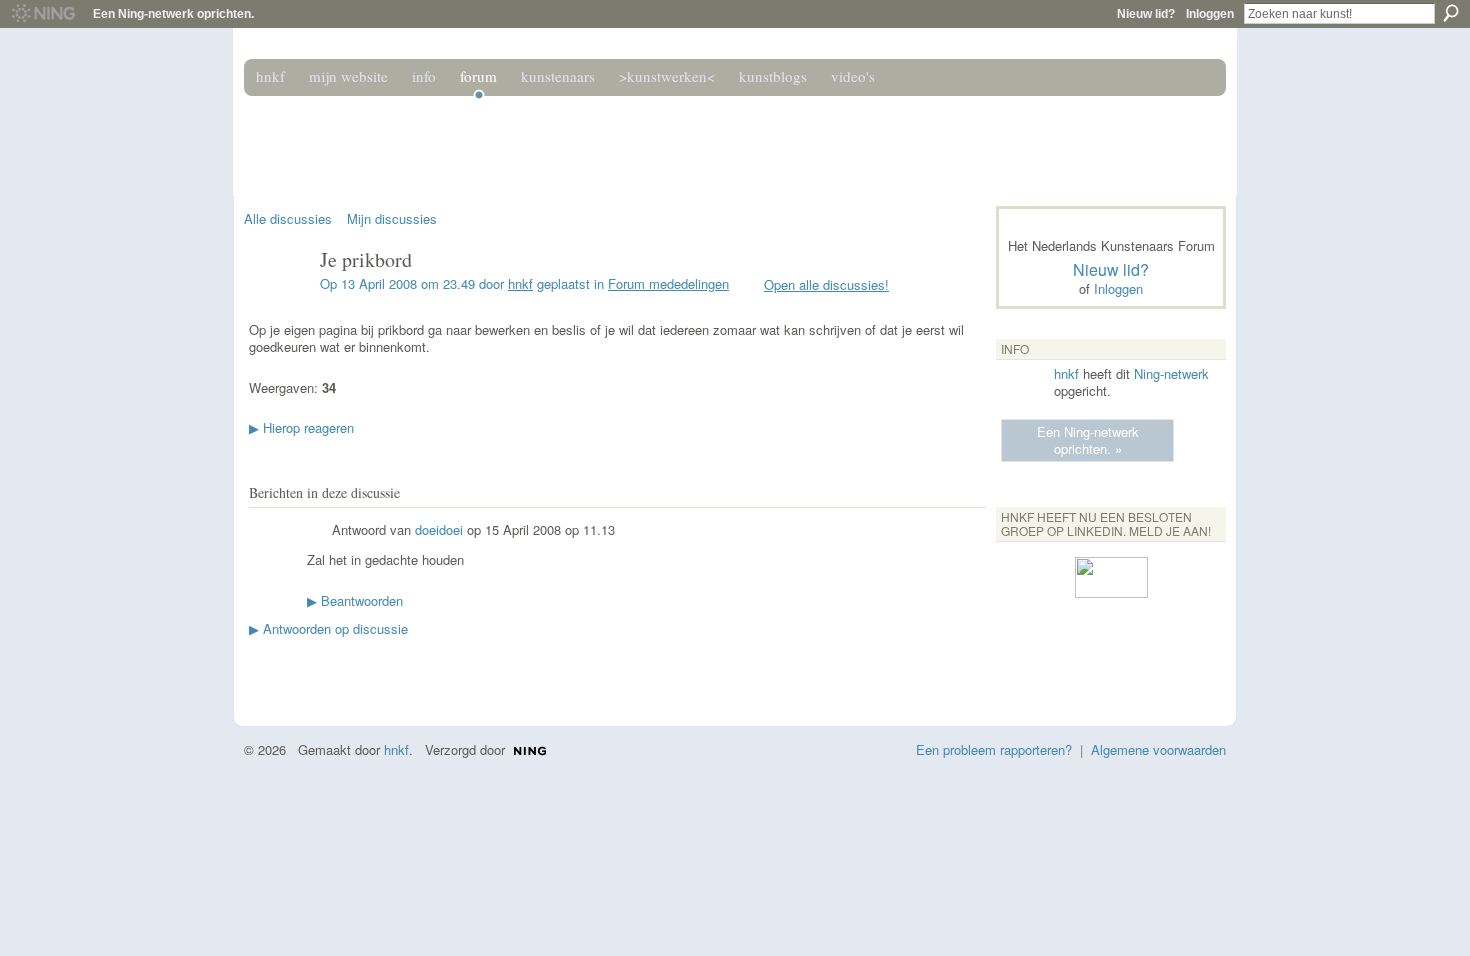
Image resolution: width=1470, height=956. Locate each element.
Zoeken (1451, 13)
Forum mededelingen (668, 283)
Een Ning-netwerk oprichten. (173, 14)
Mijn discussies (392, 218)
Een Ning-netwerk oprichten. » (1088, 440)
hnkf (520, 283)
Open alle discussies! (826, 284)
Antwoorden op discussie (328, 628)
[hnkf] (276, 302)
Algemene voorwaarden (1158, 749)
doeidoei (439, 529)
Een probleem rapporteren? (994, 749)
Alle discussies (288, 218)
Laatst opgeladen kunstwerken (260, 668)
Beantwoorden (355, 600)
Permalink (318, 531)
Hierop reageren (301, 427)
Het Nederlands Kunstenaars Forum (528, 138)
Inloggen (1210, 14)
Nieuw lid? (1146, 14)
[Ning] (42, 14)
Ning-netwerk (1171, 373)
